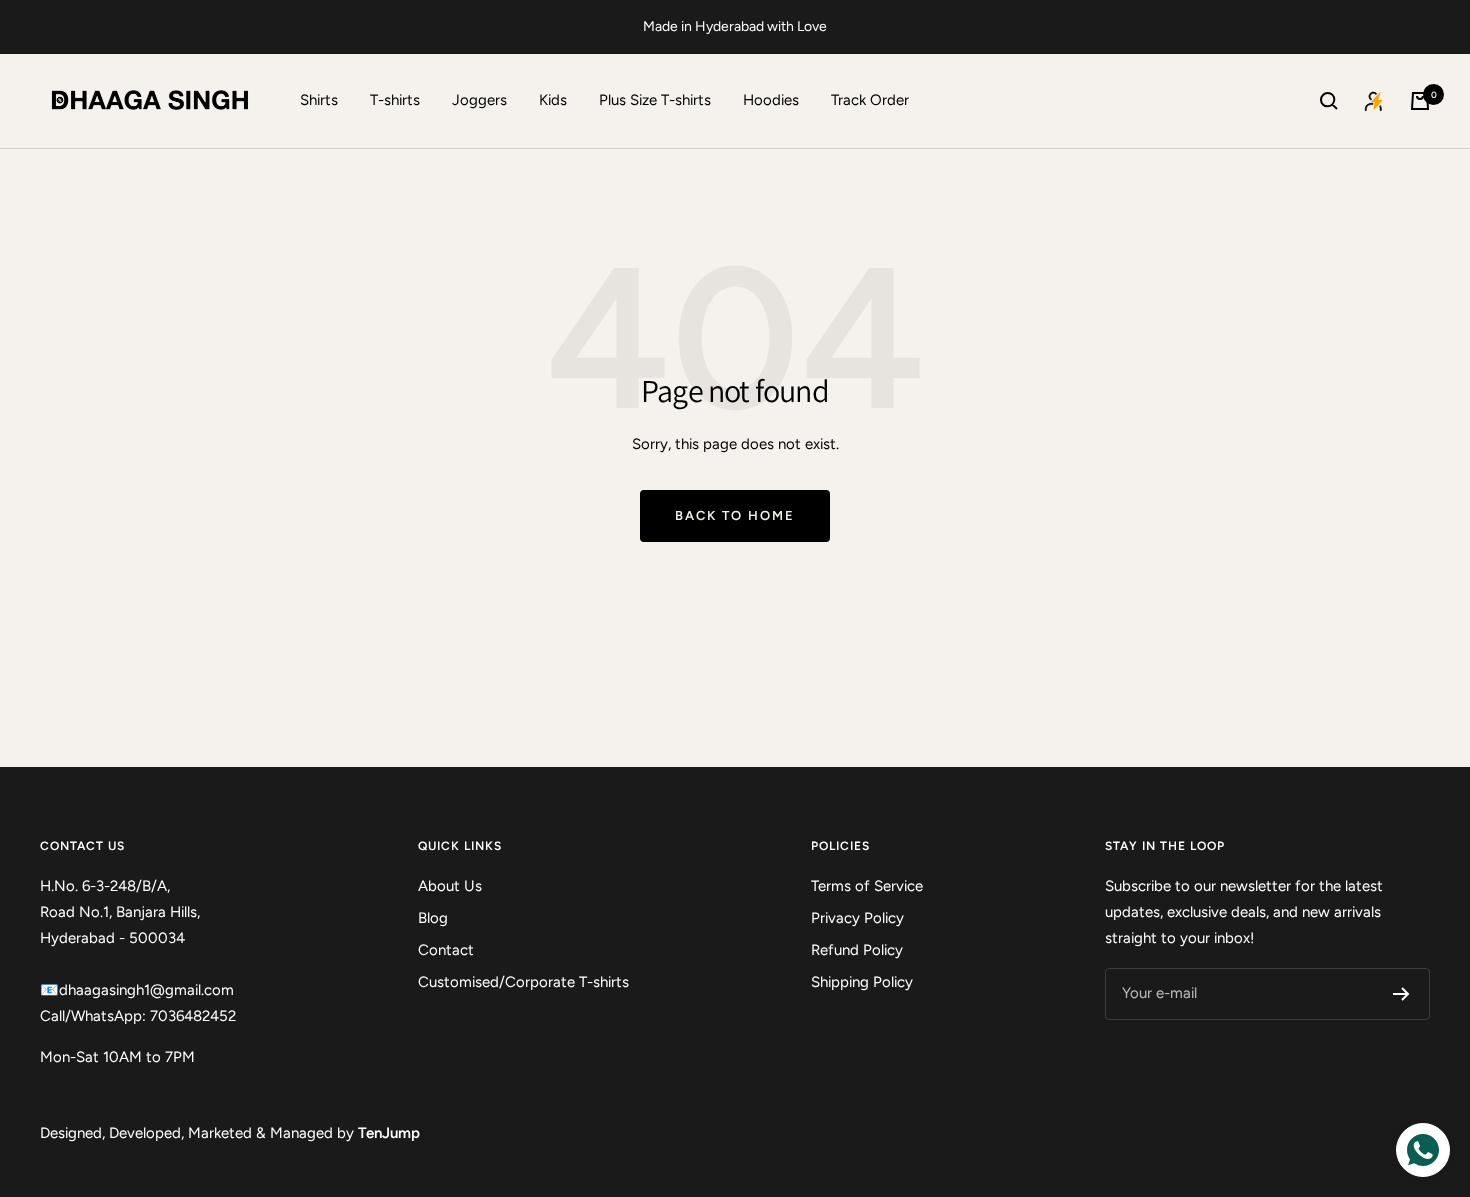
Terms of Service (867, 886)
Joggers (479, 100)
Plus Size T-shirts (655, 100)
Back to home (735, 515)
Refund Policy (857, 950)
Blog (433, 918)
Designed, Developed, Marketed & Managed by (230, 1133)
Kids (553, 100)
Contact (446, 950)
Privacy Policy (857, 918)
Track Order (870, 100)
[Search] (1329, 101)
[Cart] (1420, 101)
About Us (450, 886)
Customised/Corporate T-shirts (523, 982)
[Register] (1401, 994)
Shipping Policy (862, 982)
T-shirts (395, 100)
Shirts (319, 100)
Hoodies (771, 100)
